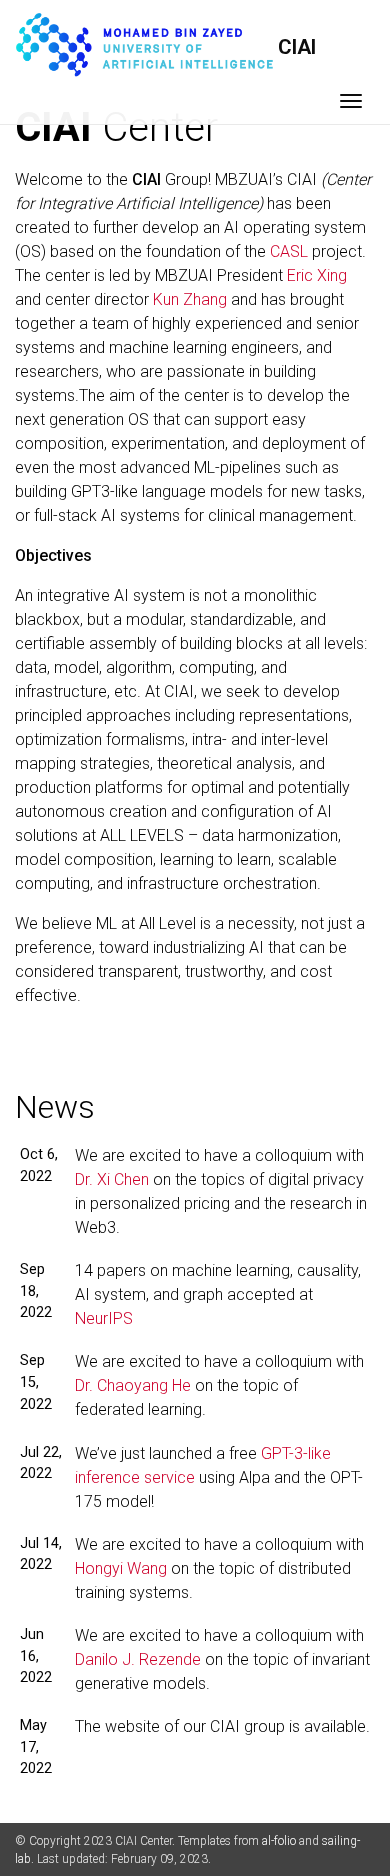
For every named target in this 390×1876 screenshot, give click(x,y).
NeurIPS (104, 1318)
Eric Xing (317, 275)
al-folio (279, 1841)
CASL (289, 251)
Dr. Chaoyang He (133, 1385)
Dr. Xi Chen (112, 1179)
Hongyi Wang (121, 1568)
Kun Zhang (190, 299)
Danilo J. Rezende (138, 1659)
